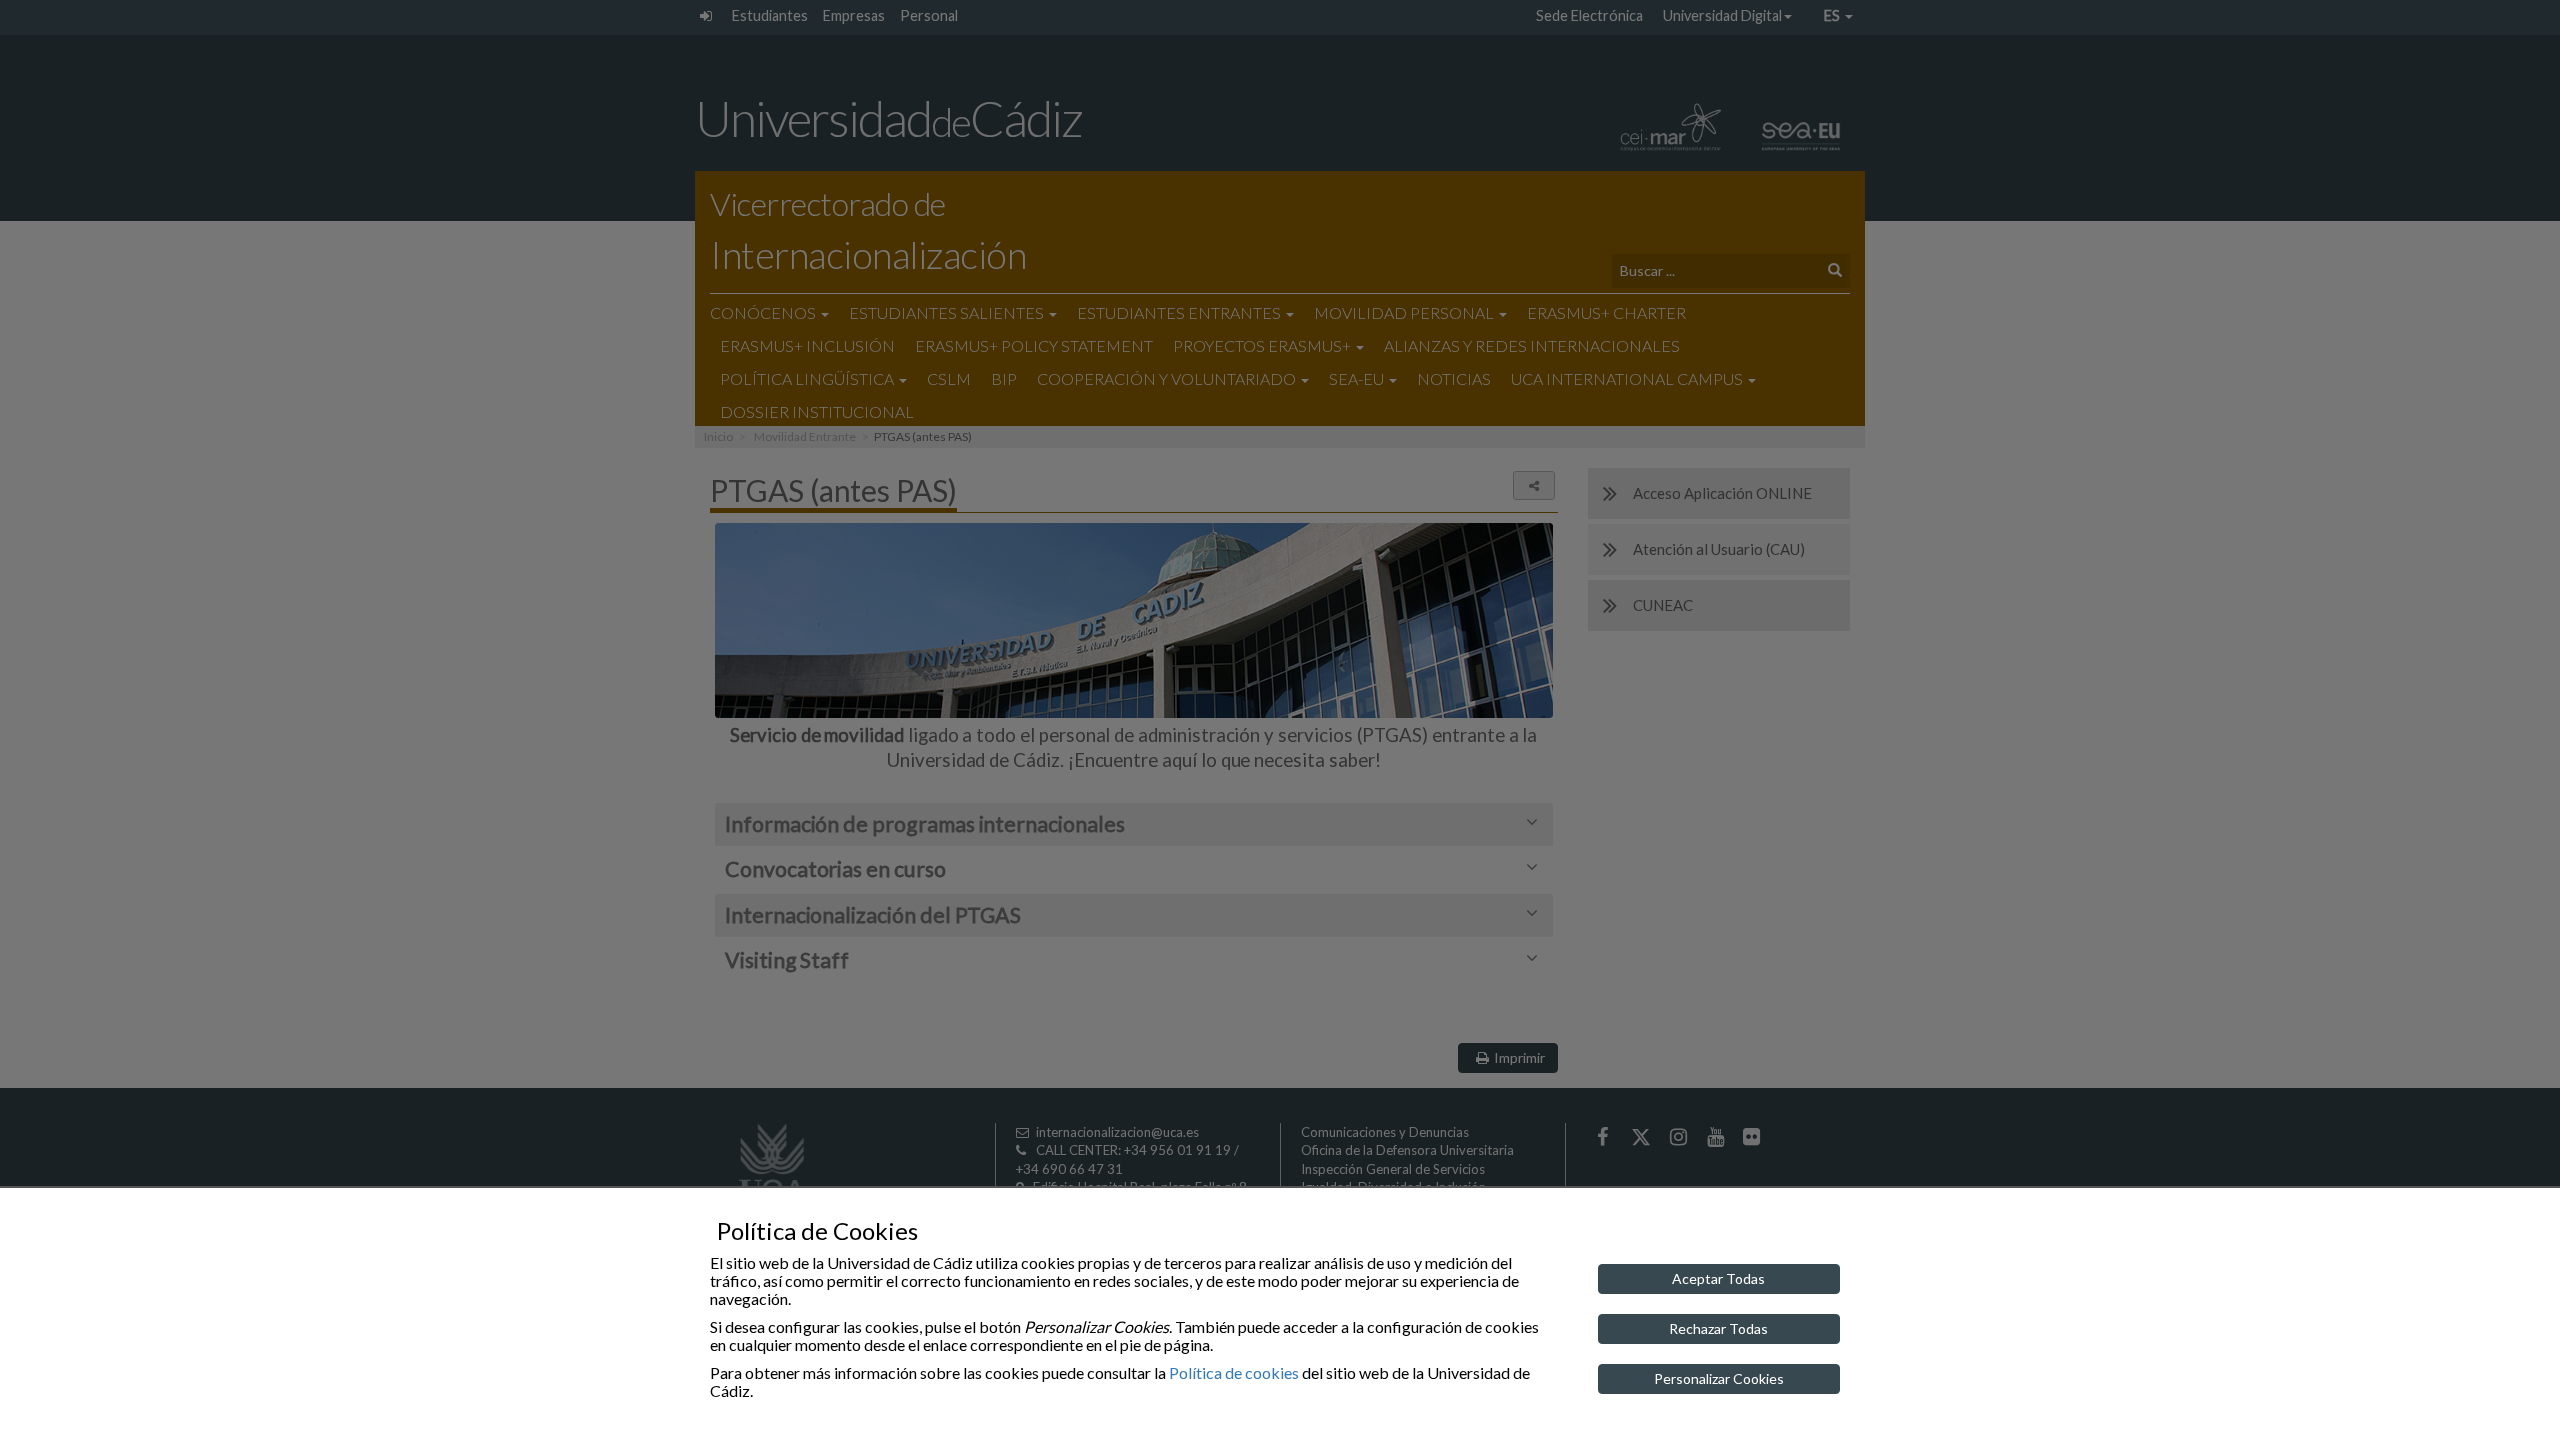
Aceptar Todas (1718, 1278)
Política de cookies (1234, 1372)
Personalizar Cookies (1719, 1378)
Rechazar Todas (1718, 1328)
